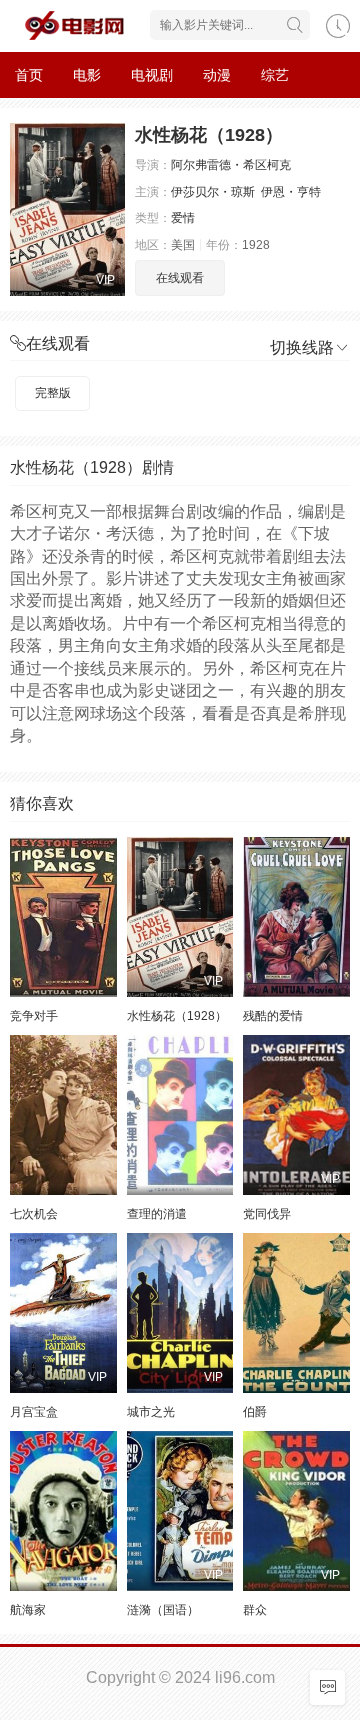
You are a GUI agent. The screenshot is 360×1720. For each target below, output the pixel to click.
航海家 (28, 1610)
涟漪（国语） (163, 1610)
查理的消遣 (157, 1214)
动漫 (217, 75)
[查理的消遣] (180, 1115)
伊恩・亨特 (291, 192)
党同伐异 (267, 1214)
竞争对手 (34, 1016)
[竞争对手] (63, 917)
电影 (87, 75)
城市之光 (151, 1412)
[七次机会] (63, 1115)
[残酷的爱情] (296, 917)
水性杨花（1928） (177, 1016)
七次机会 (34, 1214)
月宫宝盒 (34, 1412)
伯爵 (255, 1412)
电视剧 (152, 75)
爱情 (183, 218)
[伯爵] (296, 1313)
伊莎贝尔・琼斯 (213, 192)
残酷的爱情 (273, 1016)
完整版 (53, 393)
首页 (29, 75)
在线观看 (180, 278)
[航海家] (63, 1511)
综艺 (275, 75)
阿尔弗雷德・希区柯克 (231, 165)
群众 (255, 1610)
